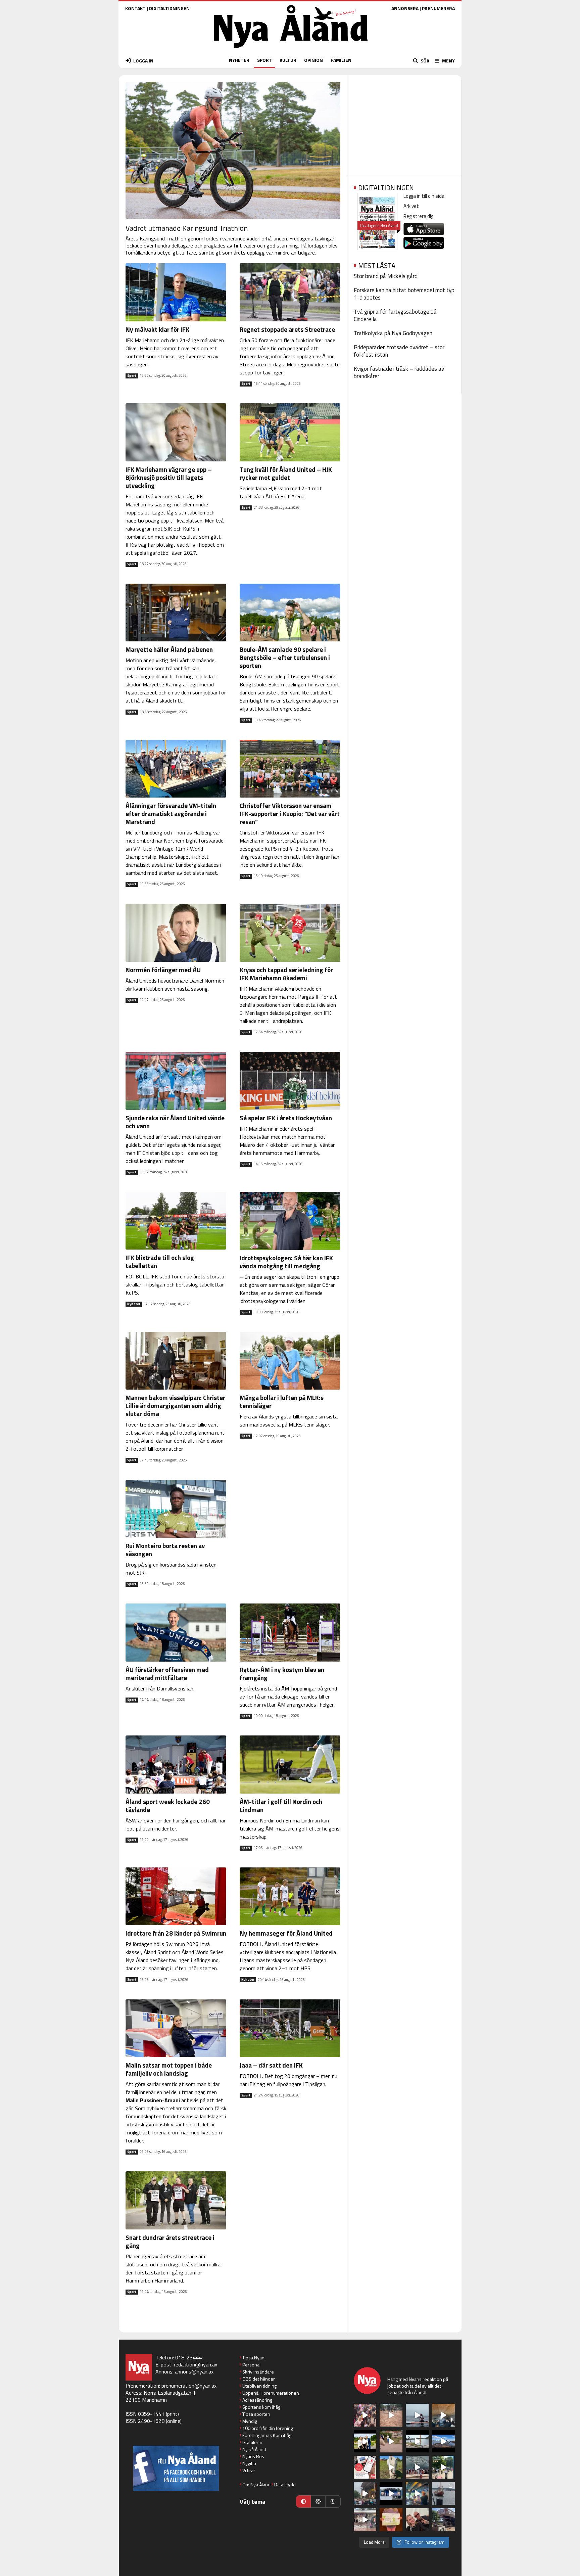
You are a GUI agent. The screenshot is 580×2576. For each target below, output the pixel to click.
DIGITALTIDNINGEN (169, 8)
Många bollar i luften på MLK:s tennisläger (282, 1402)
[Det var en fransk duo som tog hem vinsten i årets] (417, 2441)
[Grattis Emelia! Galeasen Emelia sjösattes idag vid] (443, 2493)
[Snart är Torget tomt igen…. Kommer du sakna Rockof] (443, 2467)
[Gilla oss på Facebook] (176, 2468)
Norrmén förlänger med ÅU (163, 970)
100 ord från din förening (268, 2428)
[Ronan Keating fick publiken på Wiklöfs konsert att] (365, 2493)
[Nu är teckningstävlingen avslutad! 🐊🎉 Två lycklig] (391, 2520)
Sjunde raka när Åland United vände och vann (175, 1122)
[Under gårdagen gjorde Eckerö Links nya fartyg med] (443, 2441)
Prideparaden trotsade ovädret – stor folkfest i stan (399, 351)
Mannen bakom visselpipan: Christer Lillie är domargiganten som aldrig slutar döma (175, 1406)
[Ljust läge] (318, 2501)
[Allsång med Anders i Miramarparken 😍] (391, 2493)
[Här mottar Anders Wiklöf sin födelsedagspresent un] (417, 2493)
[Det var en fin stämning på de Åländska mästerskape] (391, 2415)
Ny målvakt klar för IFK (157, 329)
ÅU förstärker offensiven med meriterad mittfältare (167, 1674)
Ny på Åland (254, 2449)
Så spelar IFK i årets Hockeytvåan (286, 1118)
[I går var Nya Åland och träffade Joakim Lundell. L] (417, 2520)
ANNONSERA (405, 8)
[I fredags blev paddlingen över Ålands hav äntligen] (417, 2415)
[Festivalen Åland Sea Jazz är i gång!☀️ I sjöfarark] (443, 2415)
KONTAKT (135, 8)
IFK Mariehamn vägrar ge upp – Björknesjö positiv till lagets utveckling (169, 477)
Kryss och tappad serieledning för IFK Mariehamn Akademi (286, 974)
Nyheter (134, 1304)
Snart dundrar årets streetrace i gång (170, 2241)
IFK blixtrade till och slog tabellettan (160, 1261)
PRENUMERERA (438, 8)
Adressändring (257, 2400)
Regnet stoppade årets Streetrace (287, 329)
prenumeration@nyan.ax (189, 2386)
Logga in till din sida (424, 196)
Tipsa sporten (256, 2414)
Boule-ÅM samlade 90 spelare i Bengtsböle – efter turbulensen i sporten (285, 657)
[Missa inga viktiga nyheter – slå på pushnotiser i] (365, 2467)
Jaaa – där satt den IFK (271, 2065)
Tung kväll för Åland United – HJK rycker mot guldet (286, 473)
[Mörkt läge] (333, 2501)
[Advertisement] (404, 124)
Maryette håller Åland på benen (169, 649)
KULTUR (288, 60)
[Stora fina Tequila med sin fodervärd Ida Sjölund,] (391, 2467)
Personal (251, 2365)
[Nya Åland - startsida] (291, 50)
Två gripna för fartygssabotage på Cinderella (395, 315)
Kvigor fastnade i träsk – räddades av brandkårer (399, 372)
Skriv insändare (258, 2372)
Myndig (250, 2421)
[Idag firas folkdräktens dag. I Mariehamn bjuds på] (417, 2467)
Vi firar (249, 2470)
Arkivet (411, 206)
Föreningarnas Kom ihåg (267, 2435)
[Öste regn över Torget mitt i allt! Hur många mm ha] (365, 2520)
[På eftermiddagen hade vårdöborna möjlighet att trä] (365, 2441)
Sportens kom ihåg (261, 2407)
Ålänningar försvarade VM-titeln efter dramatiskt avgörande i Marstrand (171, 814)
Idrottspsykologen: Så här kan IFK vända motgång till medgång (286, 1262)
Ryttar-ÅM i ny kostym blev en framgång (282, 1674)
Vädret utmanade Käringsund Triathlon (187, 228)
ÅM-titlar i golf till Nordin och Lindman (281, 1805)
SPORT (264, 60)
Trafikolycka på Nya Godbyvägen (393, 333)
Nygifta (249, 2463)
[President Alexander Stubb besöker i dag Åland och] (391, 2441)
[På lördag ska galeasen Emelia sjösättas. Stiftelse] (443, 2520)
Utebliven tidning (259, 2386)
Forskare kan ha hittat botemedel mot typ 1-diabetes (404, 294)
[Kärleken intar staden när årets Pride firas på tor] (365, 2415)
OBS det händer (259, 2379)
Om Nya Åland (256, 2484)
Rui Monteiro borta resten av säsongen (165, 1550)
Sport (132, 376)
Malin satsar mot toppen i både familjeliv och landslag (169, 2069)
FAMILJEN (341, 60)
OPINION (313, 60)
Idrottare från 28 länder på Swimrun (176, 1933)
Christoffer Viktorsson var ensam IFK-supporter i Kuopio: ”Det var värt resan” (290, 814)
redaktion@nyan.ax (196, 2364)
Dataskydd (285, 2484)
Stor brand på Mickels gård (386, 276)
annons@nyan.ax (194, 2371)
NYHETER (239, 60)
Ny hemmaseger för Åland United (286, 1933)
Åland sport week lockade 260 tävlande (168, 1805)
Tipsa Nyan (253, 2358)
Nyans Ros (253, 2456)
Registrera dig (418, 216)
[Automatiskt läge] (303, 2501)
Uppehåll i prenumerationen (271, 2393)
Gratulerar (252, 2442)
